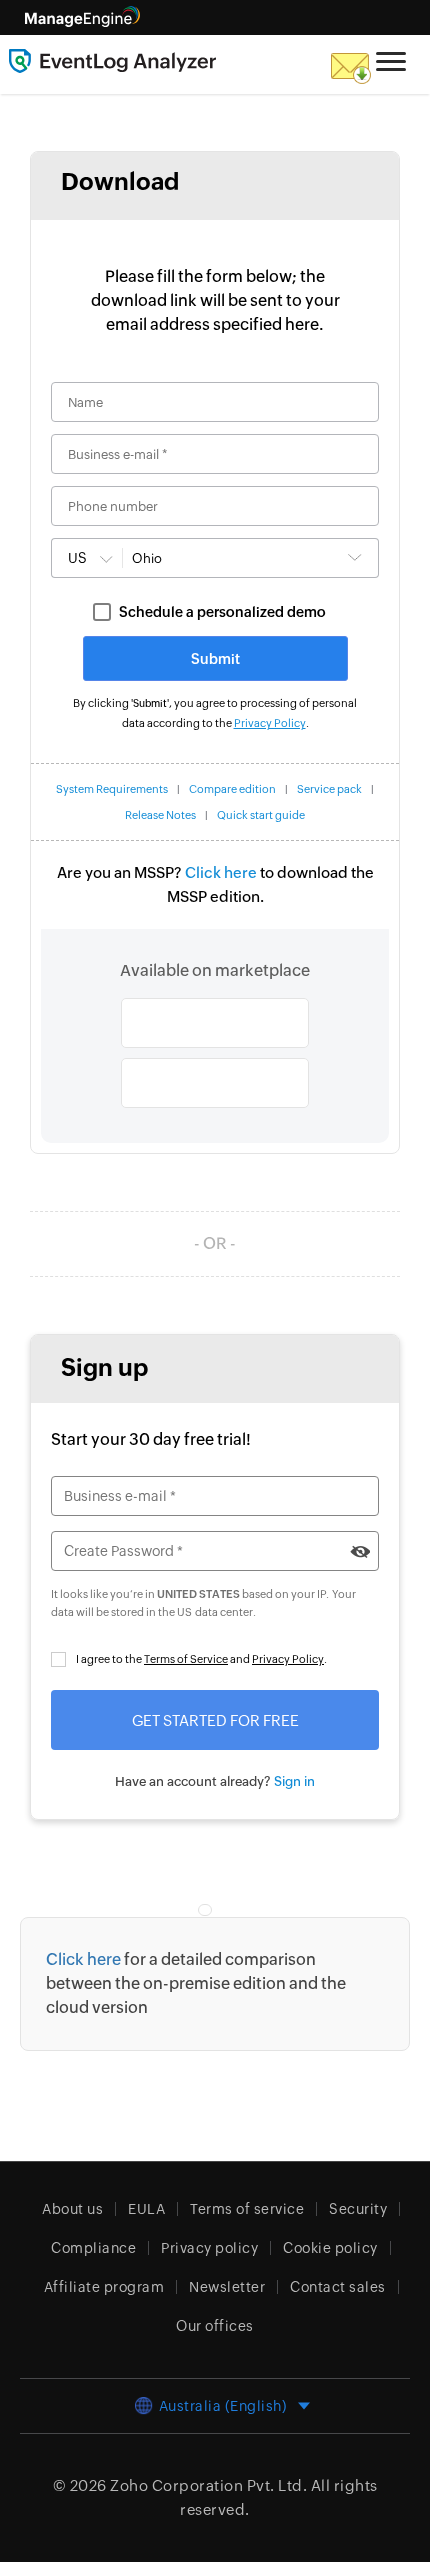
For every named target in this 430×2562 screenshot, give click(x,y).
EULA (146, 2209)
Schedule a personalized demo (222, 612)
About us (72, 2209)
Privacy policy (209, 2248)
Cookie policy (330, 2248)
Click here (221, 872)
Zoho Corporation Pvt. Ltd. (208, 2485)
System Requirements (112, 789)
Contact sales (338, 2287)
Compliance (93, 2248)
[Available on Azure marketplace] (215, 1083)
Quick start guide (261, 815)
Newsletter (227, 2287)
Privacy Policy (270, 723)
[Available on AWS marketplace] (215, 1023)
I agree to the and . (201, 1659)
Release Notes (160, 815)
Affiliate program (104, 2287)
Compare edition (232, 789)
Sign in (294, 1781)
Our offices (215, 2326)
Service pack (329, 789)
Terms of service (247, 2209)
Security (358, 2209)
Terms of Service (186, 1659)
